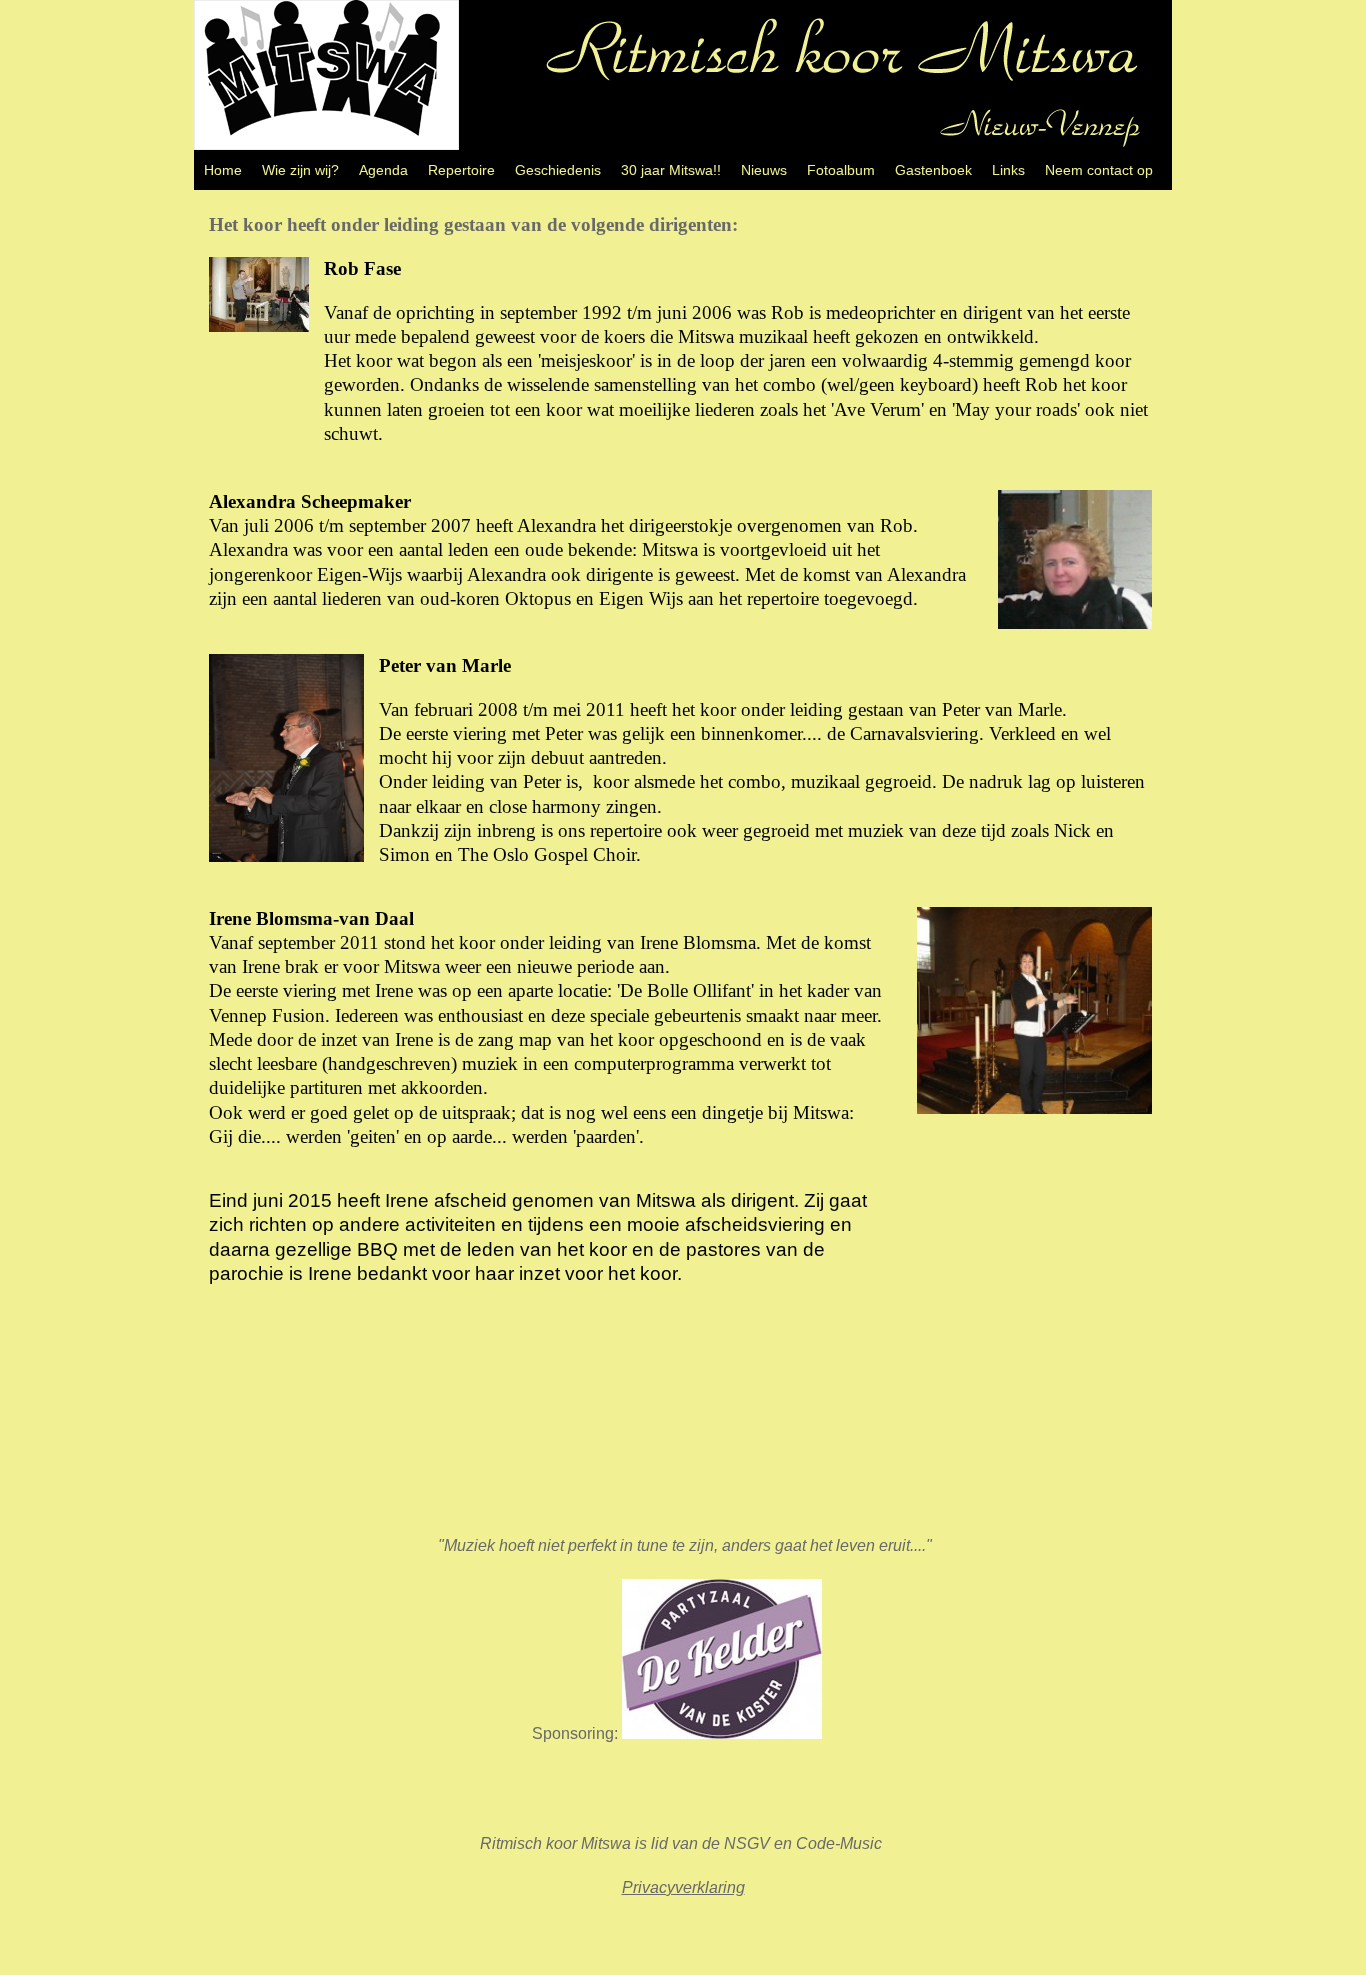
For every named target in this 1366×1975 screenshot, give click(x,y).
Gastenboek (933, 170)
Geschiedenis (558, 170)
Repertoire (461, 170)
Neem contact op (1099, 170)
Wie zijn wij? (300, 170)
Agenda (383, 170)
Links (1008, 170)
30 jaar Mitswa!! (671, 170)
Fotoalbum (841, 170)
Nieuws (764, 170)
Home (223, 170)
